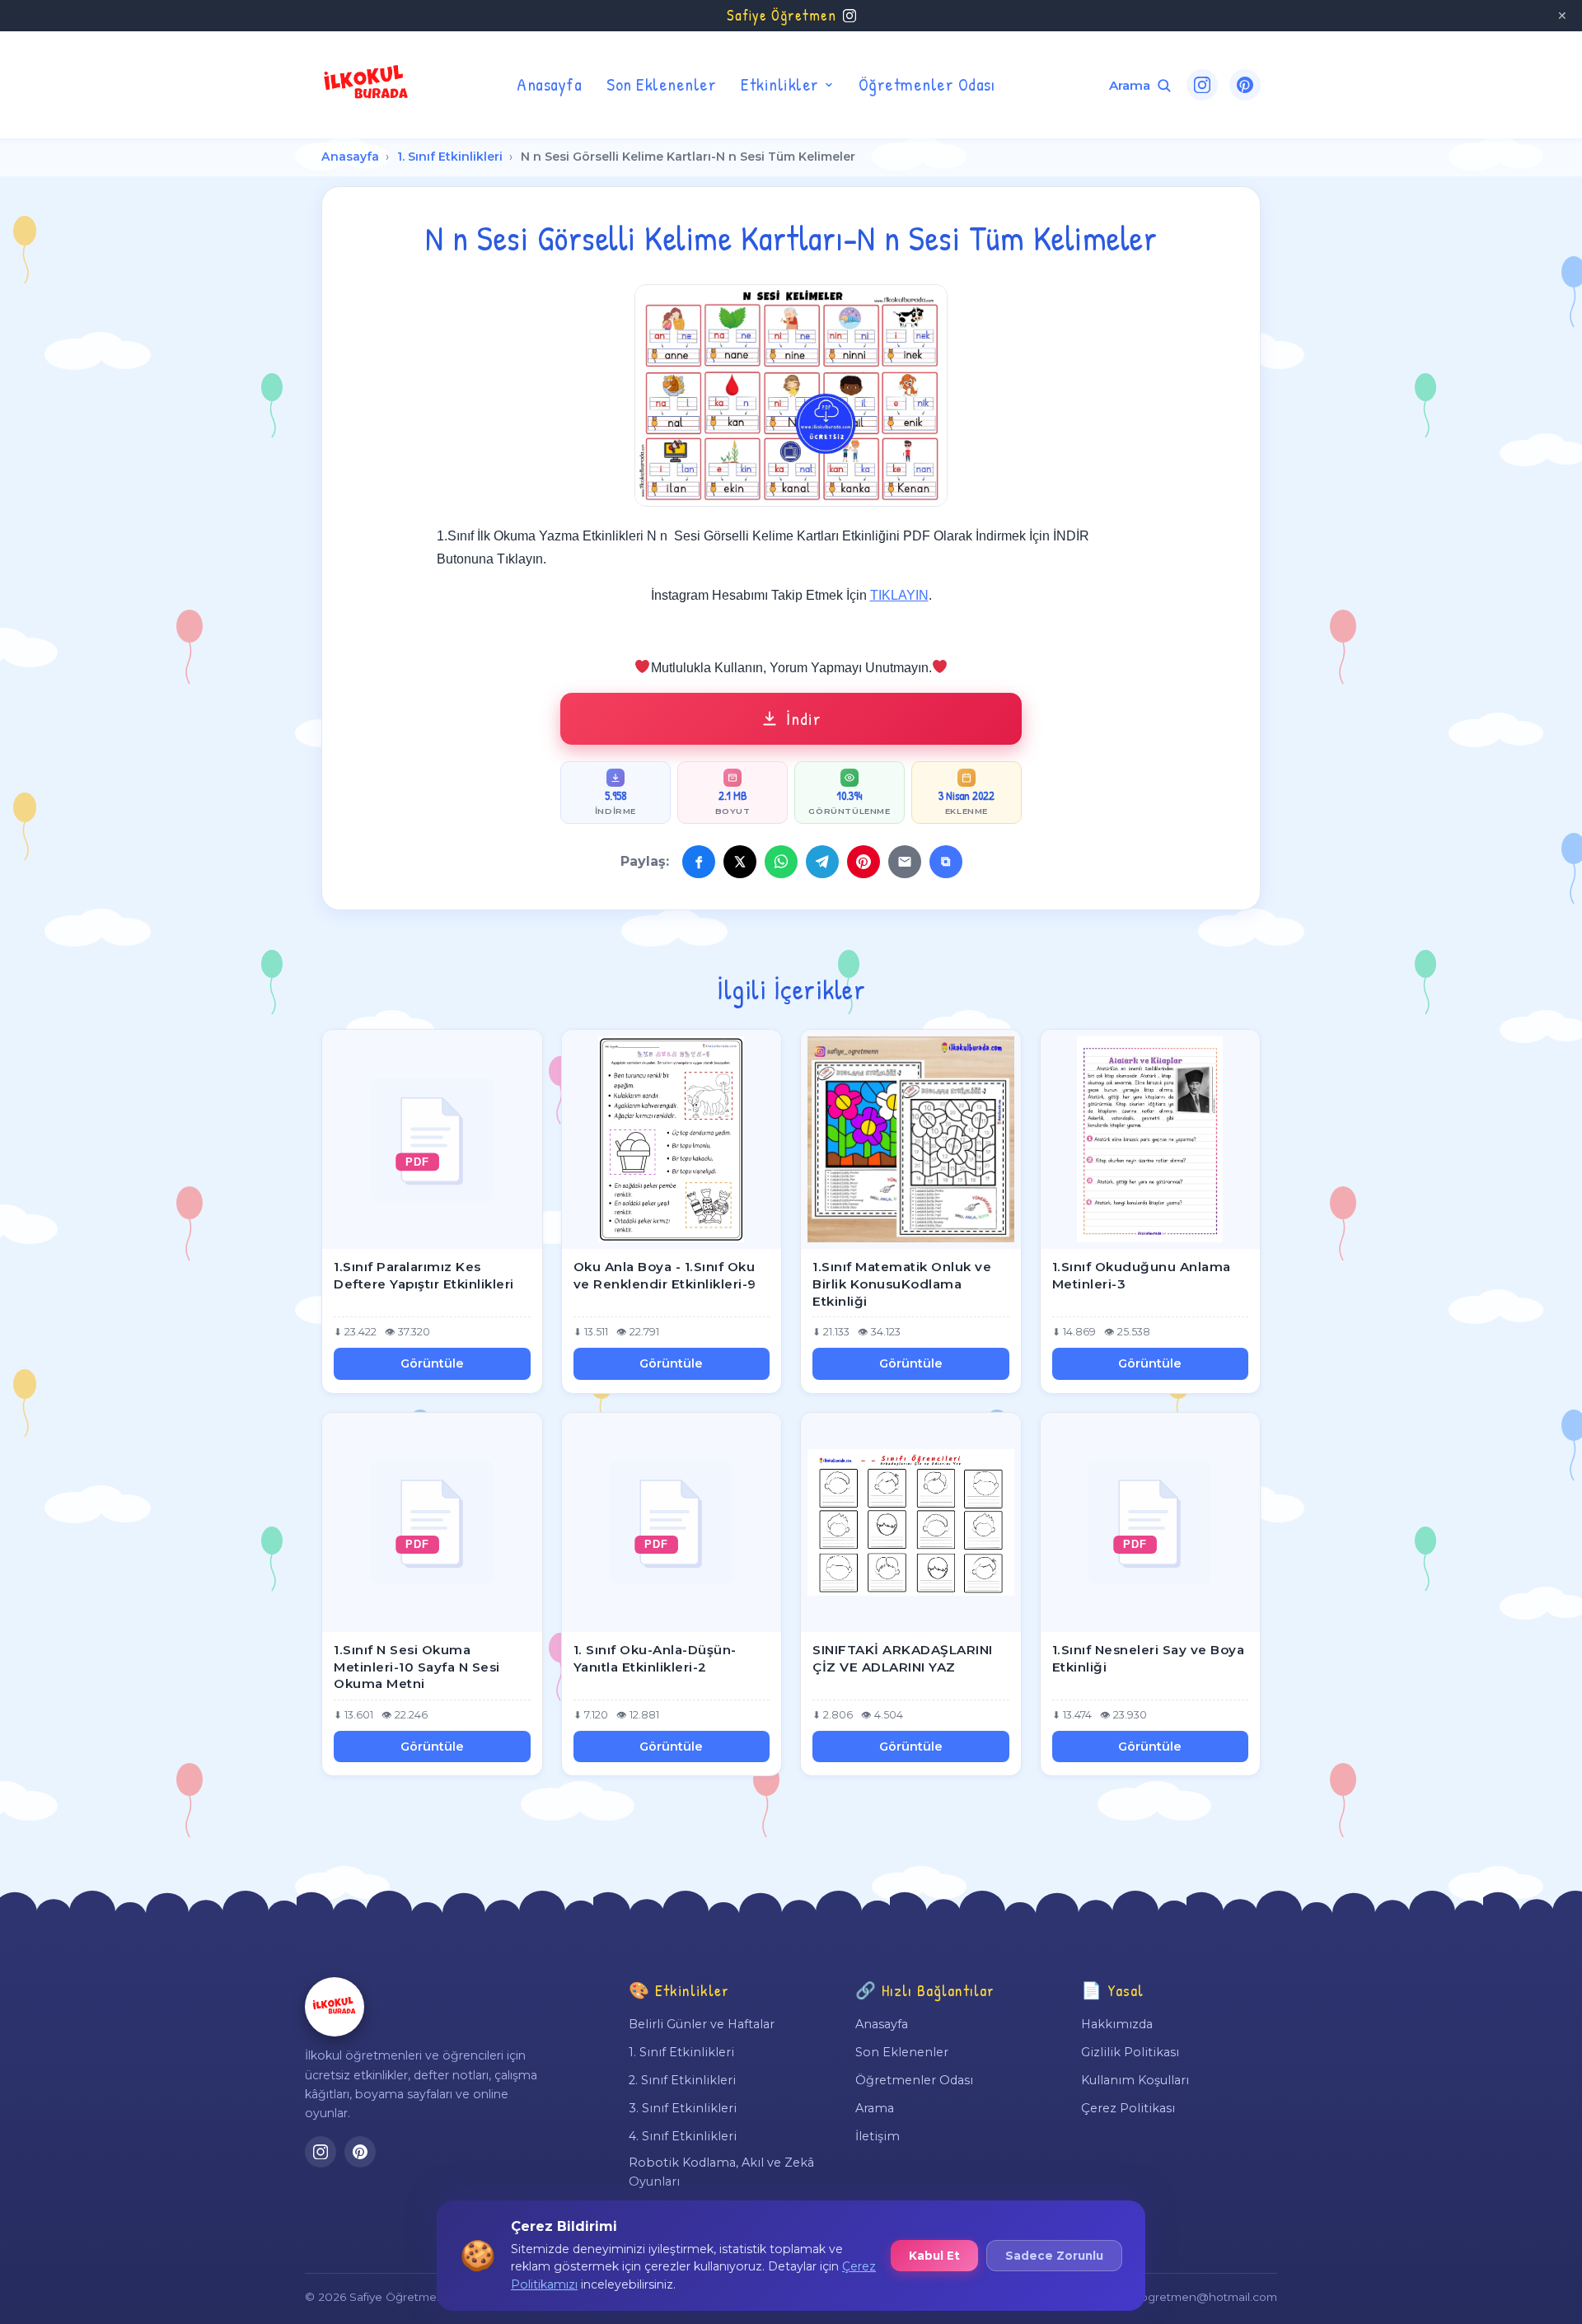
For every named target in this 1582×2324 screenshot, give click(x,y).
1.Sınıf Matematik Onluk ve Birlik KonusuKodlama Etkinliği (902, 1284)
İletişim (878, 2136)
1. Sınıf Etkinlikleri (450, 157)
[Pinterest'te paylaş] (864, 862)
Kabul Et (934, 2256)
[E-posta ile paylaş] (905, 862)
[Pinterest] (1245, 85)
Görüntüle (432, 1363)
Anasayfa (549, 84)
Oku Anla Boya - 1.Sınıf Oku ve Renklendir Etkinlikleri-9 (665, 1275)
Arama (875, 2108)
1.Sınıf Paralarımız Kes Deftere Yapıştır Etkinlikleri (424, 1275)
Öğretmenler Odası (927, 84)
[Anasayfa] (335, 2007)
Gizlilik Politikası (1130, 2052)
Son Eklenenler (661, 84)
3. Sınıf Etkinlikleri (683, 2108)
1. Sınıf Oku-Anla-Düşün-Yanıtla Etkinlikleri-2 (655, 1658)
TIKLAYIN (899, 595)
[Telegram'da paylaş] (822, 862)
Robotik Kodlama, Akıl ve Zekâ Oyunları (721, 2172)
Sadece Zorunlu (1054, 2256)
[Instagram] (1202, 85)
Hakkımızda (1117, 2024)
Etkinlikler (780, 84)
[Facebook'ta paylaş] (699, 862)
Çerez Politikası (1128, 2108)
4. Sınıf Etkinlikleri (683, 2136)
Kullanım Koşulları (1135, 2080)
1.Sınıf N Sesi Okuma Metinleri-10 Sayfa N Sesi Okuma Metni (417, 1667)
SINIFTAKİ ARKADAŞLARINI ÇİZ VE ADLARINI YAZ (903, 1658)
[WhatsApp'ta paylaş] (781, 862)
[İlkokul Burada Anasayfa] (367, 85)
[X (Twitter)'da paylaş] (740, 862)
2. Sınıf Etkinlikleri (682, 2080)
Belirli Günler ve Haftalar (702, 2024)
